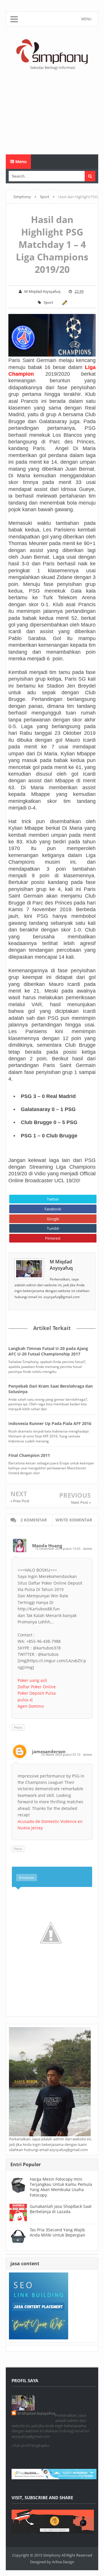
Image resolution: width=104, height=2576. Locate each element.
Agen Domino (31, 1706)
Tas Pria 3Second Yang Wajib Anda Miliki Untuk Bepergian (57, 2232)
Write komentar (74, 1520)
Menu (20, 161)
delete (88, 1549)
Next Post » (81, 1502)
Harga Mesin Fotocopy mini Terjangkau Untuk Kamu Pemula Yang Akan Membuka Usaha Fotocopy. (61, 2187)
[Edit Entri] (64, 302)
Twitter (53, 1199)
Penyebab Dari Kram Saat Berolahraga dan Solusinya (51, 1389)
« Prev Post (20, 1501)
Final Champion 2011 (29, 1455)
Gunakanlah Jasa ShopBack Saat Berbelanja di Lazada (61, 2209)
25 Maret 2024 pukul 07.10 (61, 1754)
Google (53, 1219)
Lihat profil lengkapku (30, 2445)
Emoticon (27, 1878)
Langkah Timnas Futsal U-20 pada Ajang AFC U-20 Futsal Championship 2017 (48, 1351)
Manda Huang (47, 1545)
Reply (18, 1727)
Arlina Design (63, 2562)
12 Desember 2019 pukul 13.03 (58, 1549)
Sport (48, 302)
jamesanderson (49, 1751)
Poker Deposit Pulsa (37, 1693)
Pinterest (53, 1238)
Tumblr (53, 1228)
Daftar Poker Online (37, 1687)
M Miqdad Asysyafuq (61, 1265)
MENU (86, 19)
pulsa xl (25, 1700)
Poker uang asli (32, 1680)
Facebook (53, 1209)
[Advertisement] (52, 112)
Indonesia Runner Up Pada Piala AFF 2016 (50, 1423)
